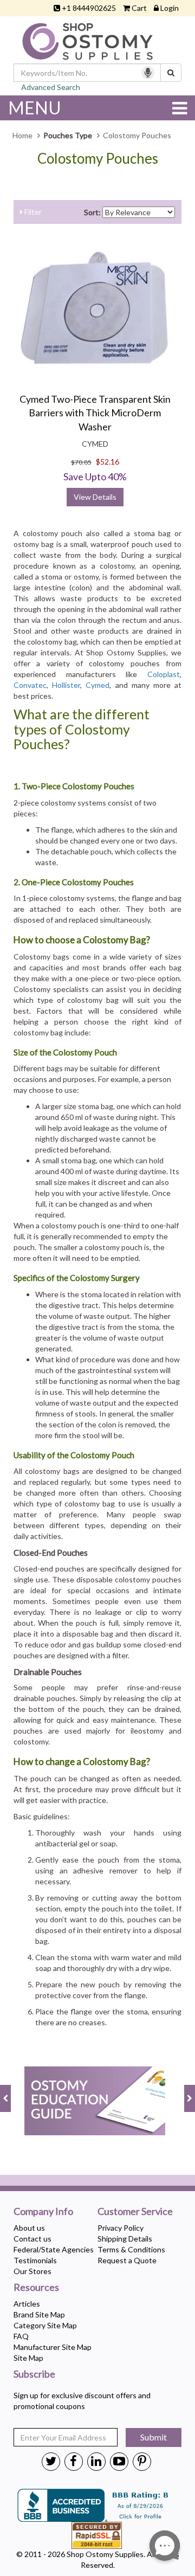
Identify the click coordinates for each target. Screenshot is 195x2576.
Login (170, 8)
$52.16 (108, 462)
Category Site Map (45, 2325)
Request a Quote (127, 2260)
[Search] (171, 73)
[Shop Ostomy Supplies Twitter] (51, 2461)
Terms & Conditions (131, 2249)
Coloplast (164, 674)
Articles (27, 2304)
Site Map (28, 2358)
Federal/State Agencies (54, 2249)
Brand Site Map (39, 2314)
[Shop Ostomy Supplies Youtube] (119, 2461)
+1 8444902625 (89, 8)
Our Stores (32, 2271)
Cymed (97, 685)
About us (29, 2228)
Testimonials (35, 2260)
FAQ (21, 2336)
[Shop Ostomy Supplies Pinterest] (142, 2461)
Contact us (32, 2239)
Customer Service (135, 2212)
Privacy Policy (121, 2228)
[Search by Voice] (148, 73)
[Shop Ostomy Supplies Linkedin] (96, 2461)
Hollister (66, 685)
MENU (35, 108)
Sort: (92, 212)
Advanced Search (51, 87)
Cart (139, 8)
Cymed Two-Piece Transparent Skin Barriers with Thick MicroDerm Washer (95, 413)
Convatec (30, 685)
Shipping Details (125, 2239)
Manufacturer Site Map (53, 2347)
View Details (95, 497)
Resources (36, 2288)
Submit (154, 2437)
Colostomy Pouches (98, 159)
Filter (32, 212)
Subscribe (34, 2374)
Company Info (43, 2212)
